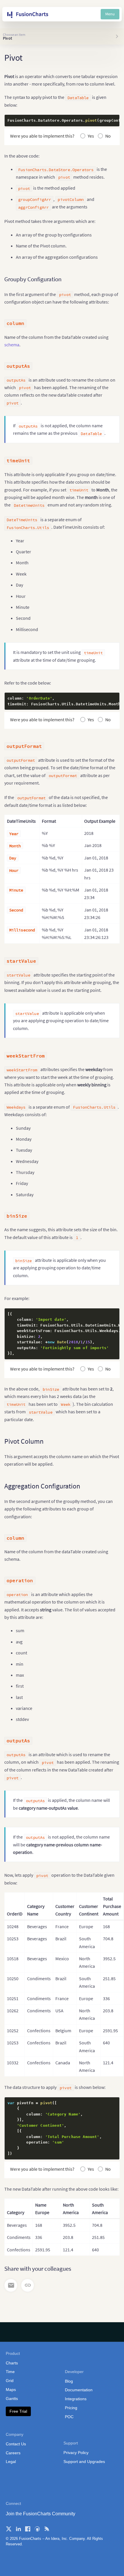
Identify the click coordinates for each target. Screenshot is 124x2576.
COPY (106, 121)
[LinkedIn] (18, 2529)
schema (12, 345)
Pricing (71, 2408)
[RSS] (47, 2529)
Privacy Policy (76, 2453)
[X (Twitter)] (9, 2529)
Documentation (79, 2390)
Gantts (12, 2399)
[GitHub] (37, 2529)
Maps (11, 2390)
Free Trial (18, 2411)
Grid (10, 2381)
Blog (69, 2381)
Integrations (76, 2399)
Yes (91, 136)
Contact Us (16, 2444)
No (108, 136)
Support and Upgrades (84, 2462)
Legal (11, 2462)
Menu (110, 14)
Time (10, 2372)
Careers (13, 2453)
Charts (12, 2363)
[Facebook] (28, 2529)
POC (69, 2417)
